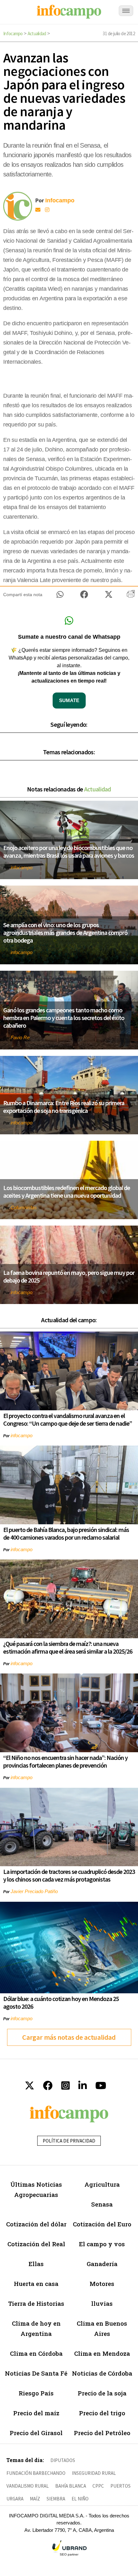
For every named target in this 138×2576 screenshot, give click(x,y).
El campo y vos (102, 2244)
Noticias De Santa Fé (36, 2373)
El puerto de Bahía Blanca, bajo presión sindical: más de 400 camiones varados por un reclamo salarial (66, 1533)
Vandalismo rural (28, 2486)
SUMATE (69, 700)
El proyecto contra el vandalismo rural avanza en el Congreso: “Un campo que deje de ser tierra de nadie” (68, 1419)
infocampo (22, 867)
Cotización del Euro (102, 2224)
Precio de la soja (102, 2393)
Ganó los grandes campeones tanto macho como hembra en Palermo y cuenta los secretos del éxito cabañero (64, 1018)
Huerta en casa (36, 2284)
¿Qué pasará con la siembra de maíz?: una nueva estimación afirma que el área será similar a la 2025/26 (68, 1647)
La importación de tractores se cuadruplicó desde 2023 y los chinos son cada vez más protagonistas (69, 1875)
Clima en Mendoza (102, 2353)
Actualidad (37, 33)
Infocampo (13, 33)
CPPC (98, 2486)
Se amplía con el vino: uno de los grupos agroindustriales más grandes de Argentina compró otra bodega (65, 932)
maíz (35, 2499)
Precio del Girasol (36, 2433)
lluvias (102, 2303)
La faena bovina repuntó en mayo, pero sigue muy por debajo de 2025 (69, 1276)
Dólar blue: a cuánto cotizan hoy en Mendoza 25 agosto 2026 (61, 2002)
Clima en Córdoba (36, 2353)
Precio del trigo (102, 2413)
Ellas (36, 2264)
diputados (63, 2460)
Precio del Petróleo (102, 2433)
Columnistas (24, 1207)
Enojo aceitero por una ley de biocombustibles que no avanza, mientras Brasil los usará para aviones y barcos (69, 851)
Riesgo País (36, 2393)
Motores (102, 2284)
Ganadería (102, 2264)
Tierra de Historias (36, 2303)
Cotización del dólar (36, 2224)
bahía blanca (71, 2486)
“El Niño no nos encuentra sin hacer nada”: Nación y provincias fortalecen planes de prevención (65, 1761)
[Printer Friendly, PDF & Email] (131, 596)
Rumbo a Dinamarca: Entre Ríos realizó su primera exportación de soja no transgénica (64, 1107)
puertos (121, 2486)
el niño (80, 2499)
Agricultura (102, 2184)
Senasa (102, 2204)
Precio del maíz (36, 2413)
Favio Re (20, 1037)
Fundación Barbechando (36, 2473)
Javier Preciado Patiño (34, 1891)
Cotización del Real (36, 2244)
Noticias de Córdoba (102, 2373)
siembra (56, 2499)
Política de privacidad (69, 2141)
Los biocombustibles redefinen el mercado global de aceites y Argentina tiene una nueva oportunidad (67, 1191)
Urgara (15, 2499)
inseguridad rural (94, 2473)
